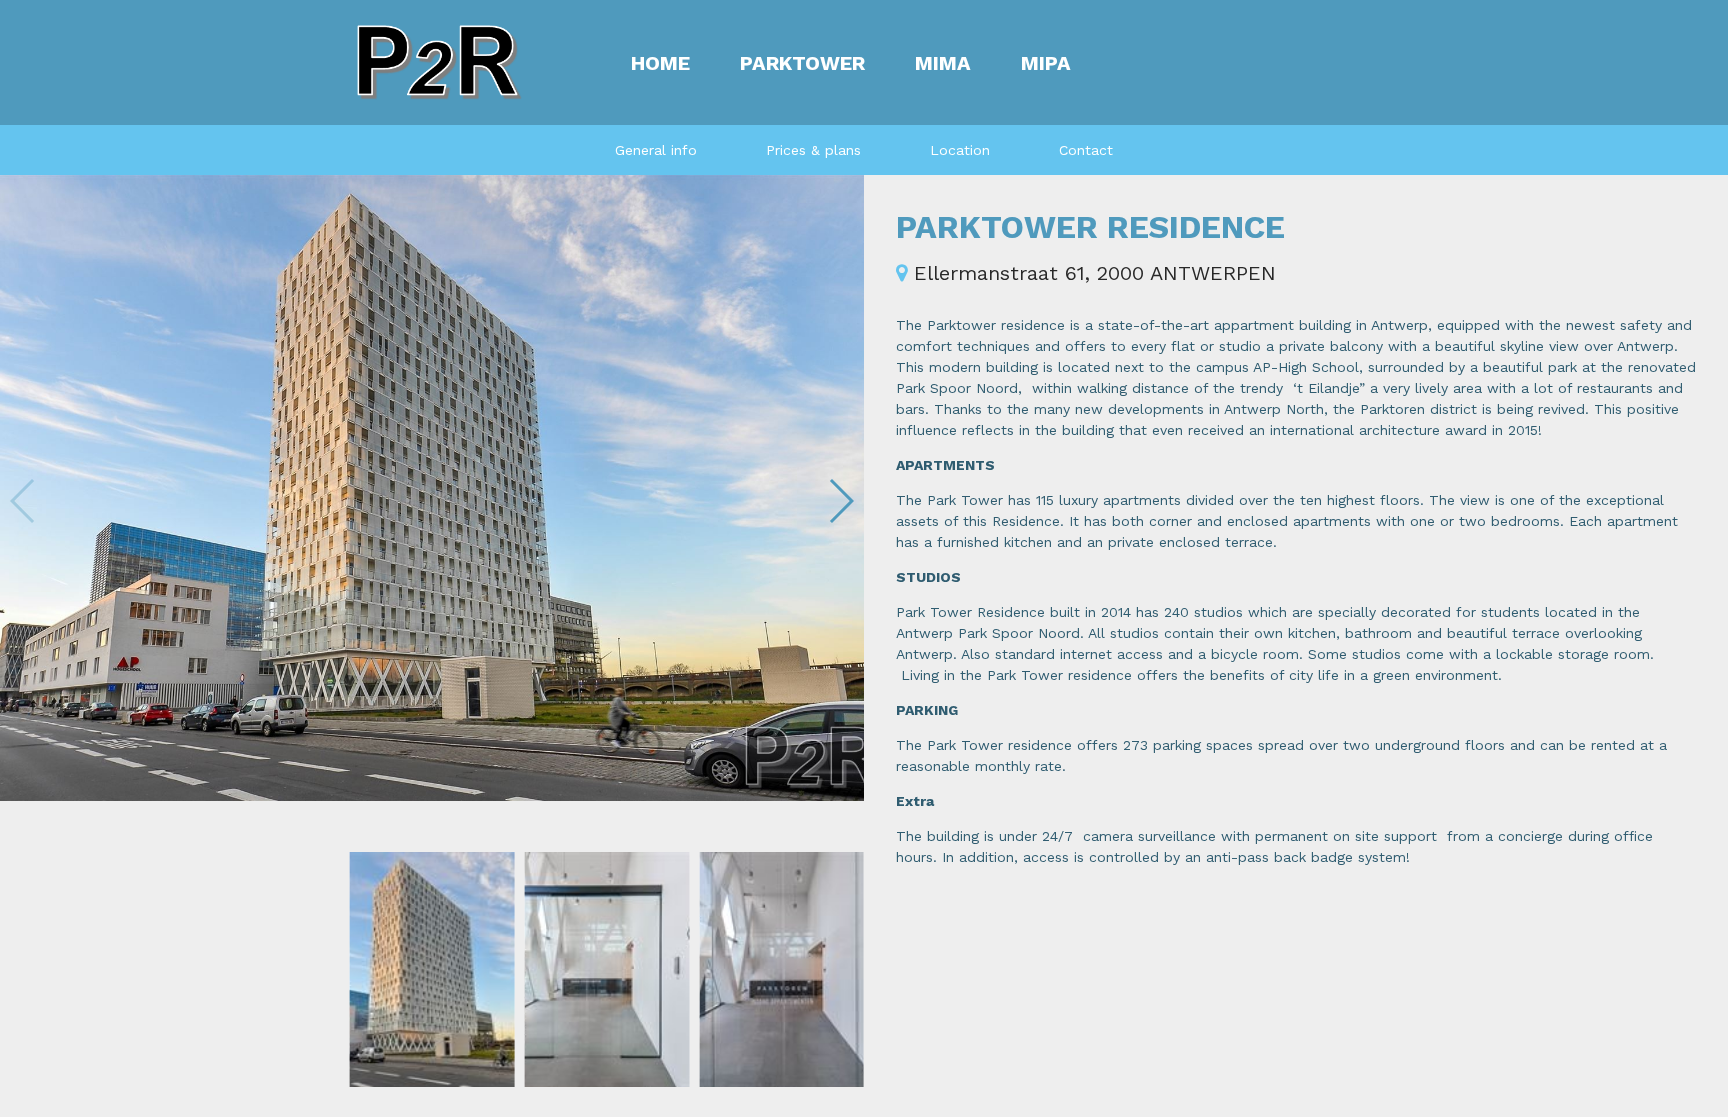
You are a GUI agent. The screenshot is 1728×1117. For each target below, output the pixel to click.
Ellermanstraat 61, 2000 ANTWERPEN (1091, 273)
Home (660, 63)
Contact (1086, 150)
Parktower (802, 63)
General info (656, 150)
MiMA (943, 63)
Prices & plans (813, 150)
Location (960, 150)
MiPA (1046, 63)
